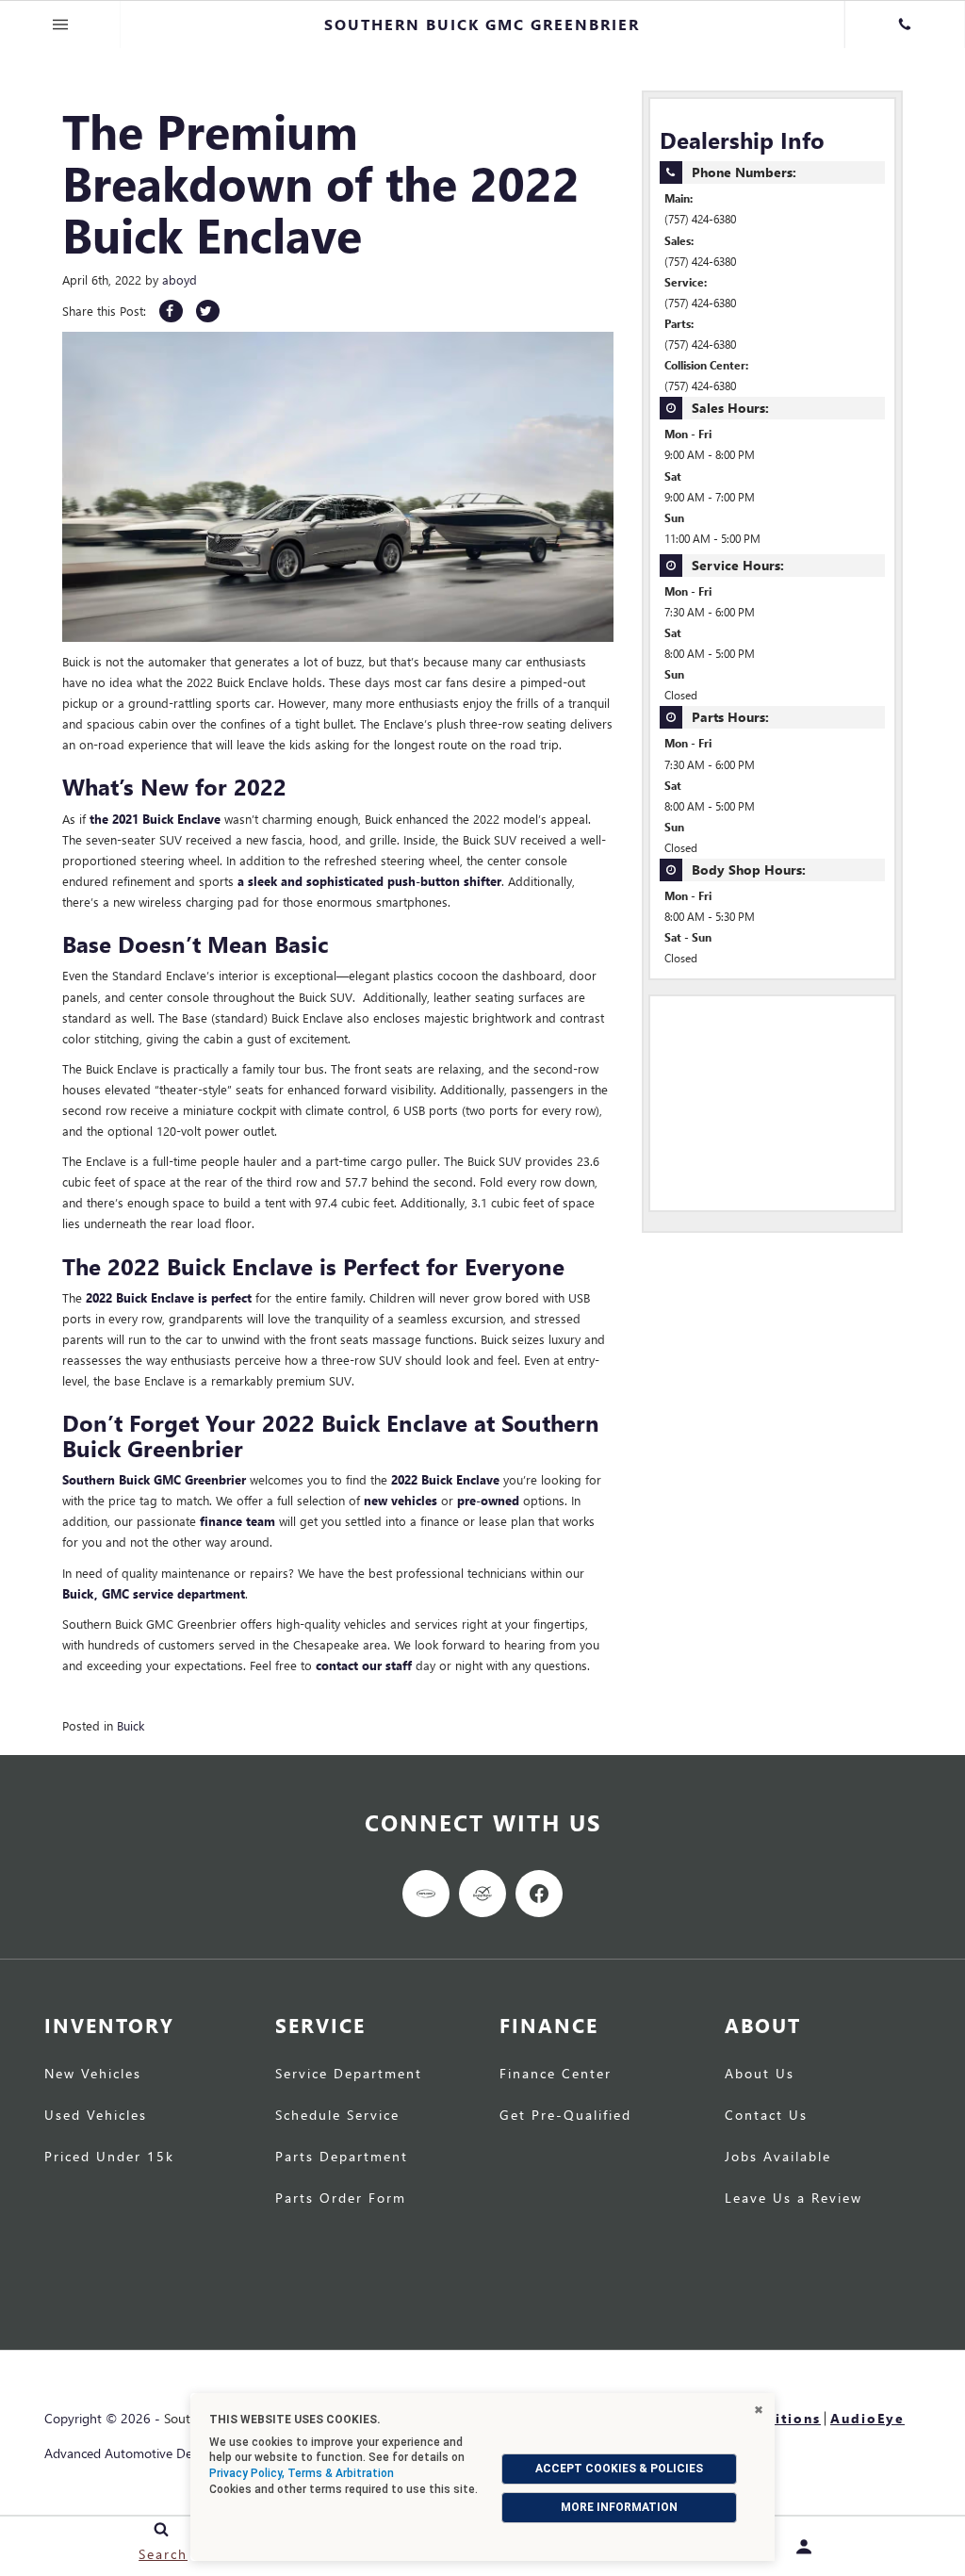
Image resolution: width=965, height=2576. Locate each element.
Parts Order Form (341, 2199)
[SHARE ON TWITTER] (208, 311)
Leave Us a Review (793, 2199)
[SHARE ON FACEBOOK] (171, 311)
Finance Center (556, 2075)
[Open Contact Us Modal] (905, 25)
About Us (760, 2075)
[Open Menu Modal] (60, 25)
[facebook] (539, 1894)
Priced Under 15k (109, 2158)
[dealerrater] (482, 1894)
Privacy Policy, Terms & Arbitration (302, 2473)
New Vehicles (93, 2075)
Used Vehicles (96, 2116)
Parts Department (342, 2158)
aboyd (180, 279)
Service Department (349, 2075)
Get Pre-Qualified (565, 2116)
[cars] (426, 1894)
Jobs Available (778, 2158)
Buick (131, 1725)
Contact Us (766, 2116)
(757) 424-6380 (700, 219)
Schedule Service (337, 2116)
